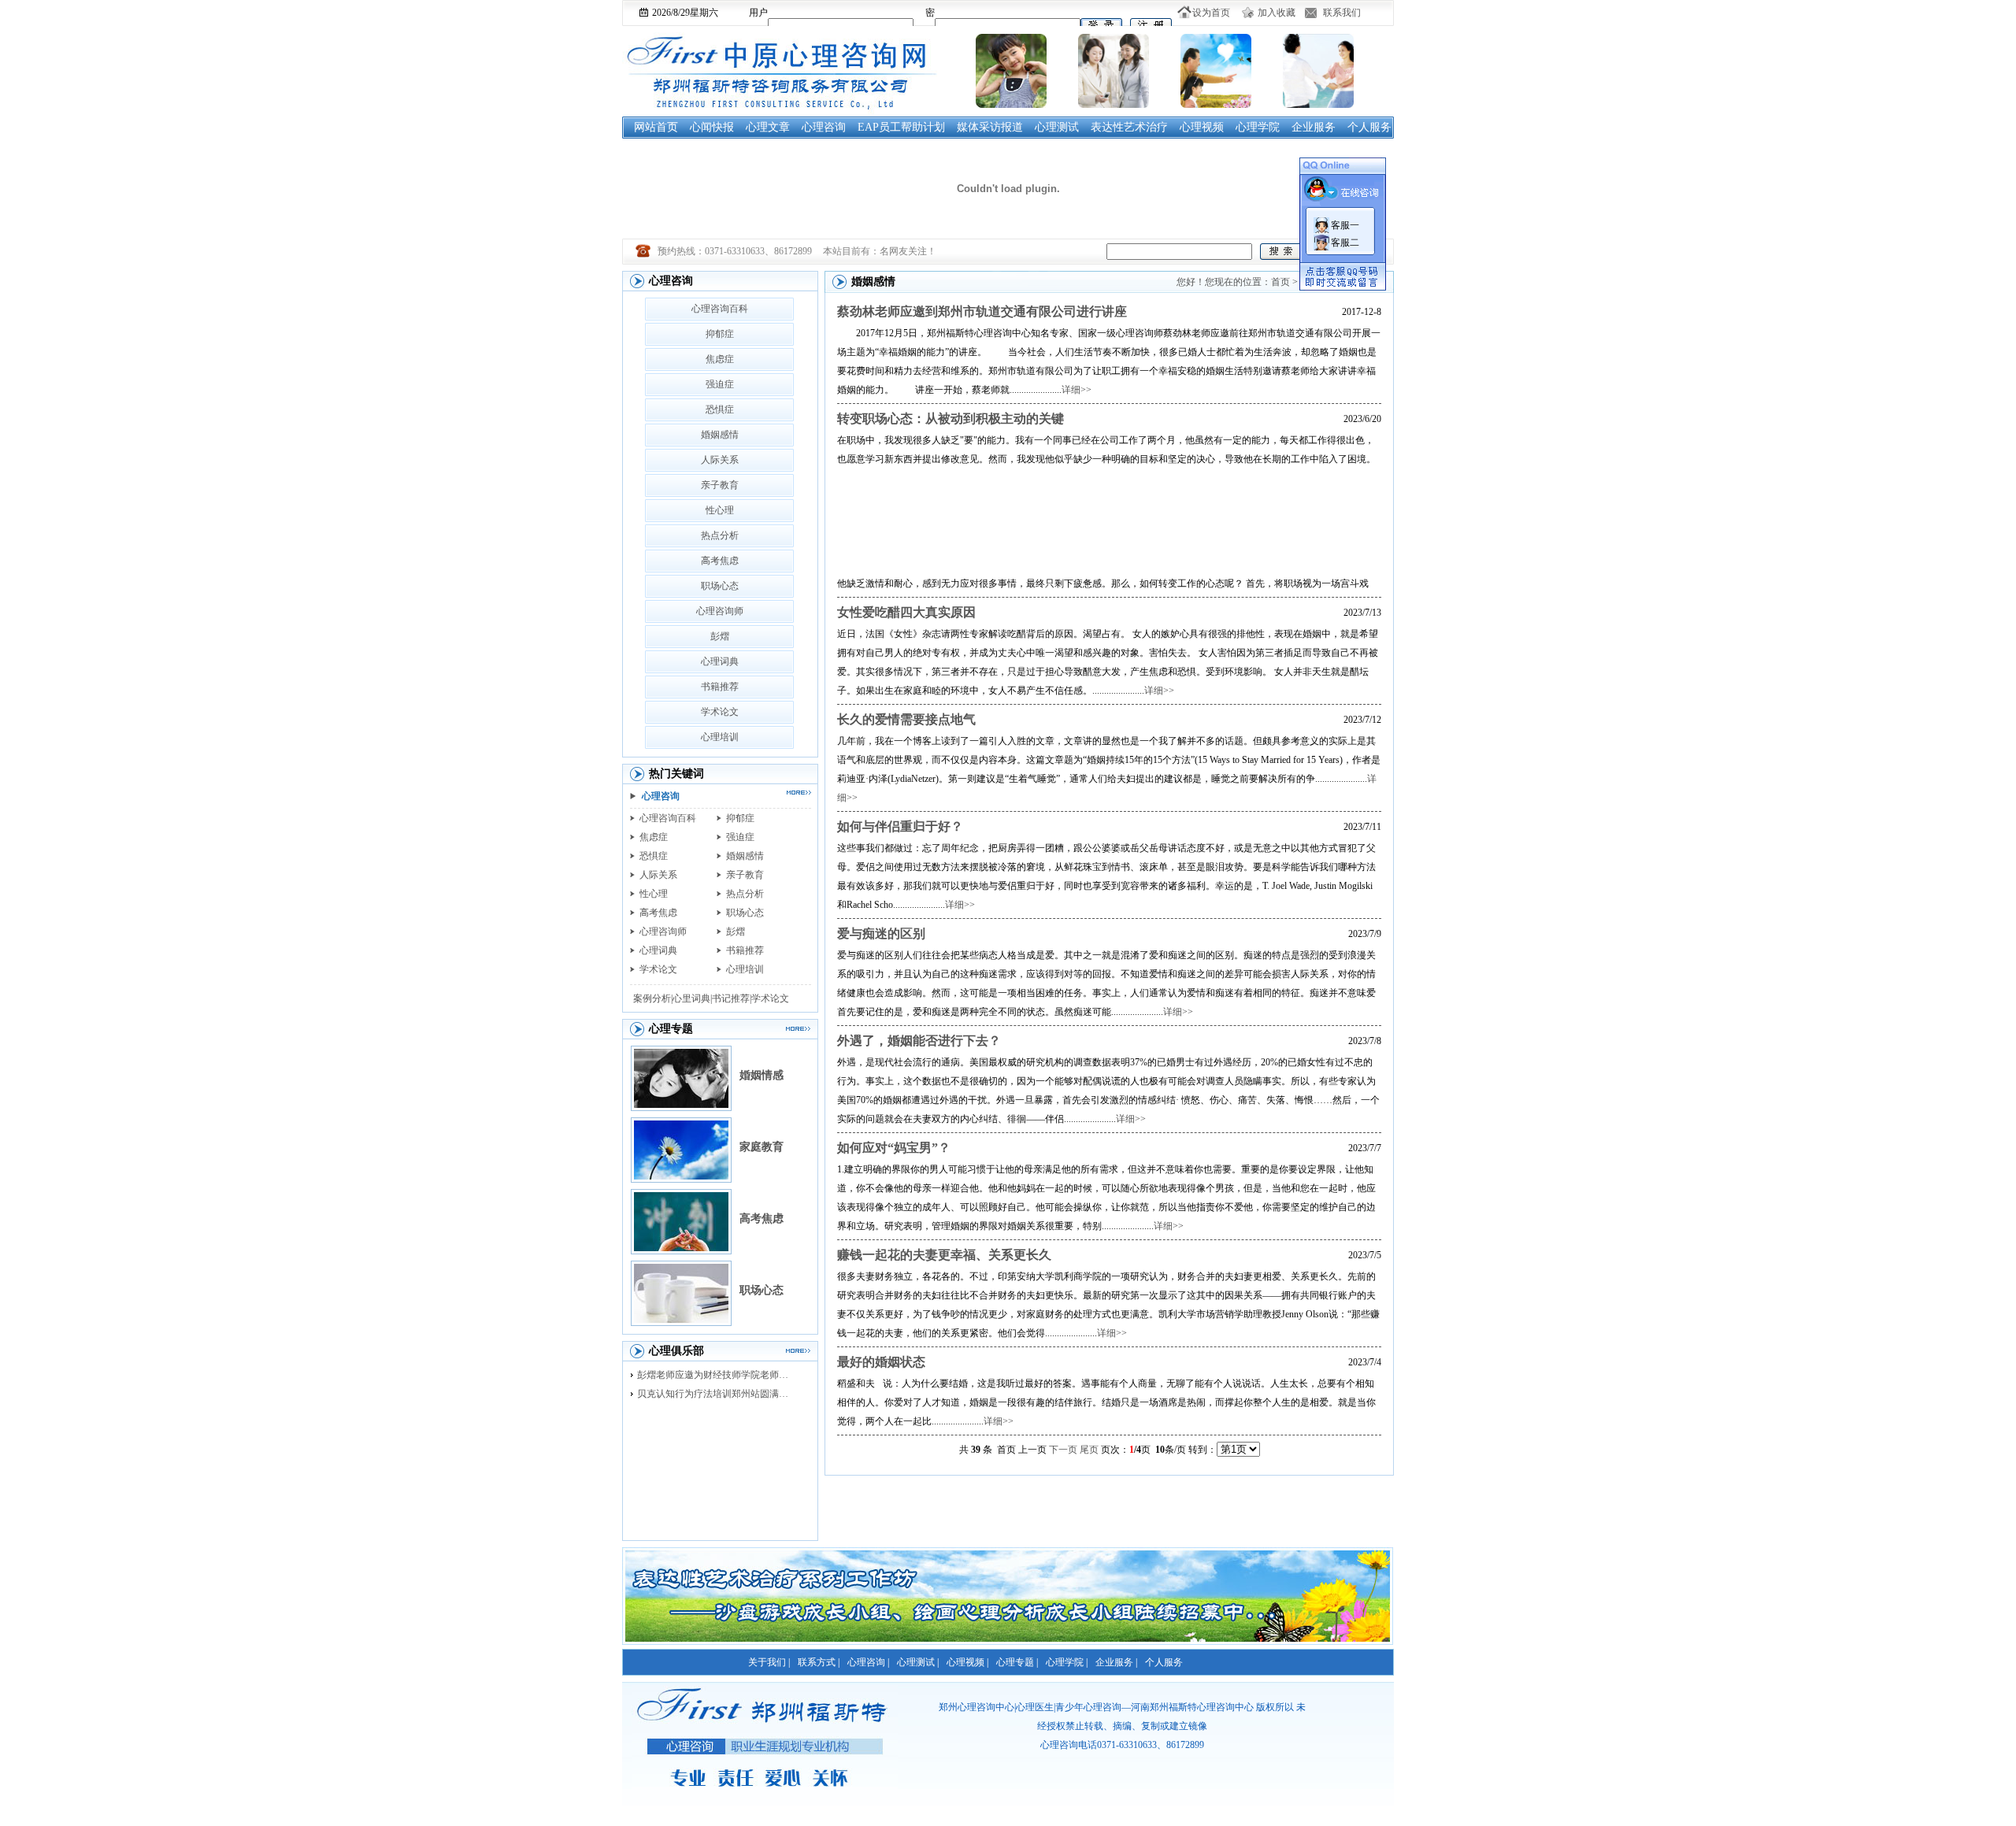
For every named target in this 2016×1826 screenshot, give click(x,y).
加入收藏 (1277, 13)
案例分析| (653, 998)
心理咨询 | (868, 1662)
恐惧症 (720, 409)
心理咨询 (824, 127)
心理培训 (720, 737)
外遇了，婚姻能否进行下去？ (919, 1041)
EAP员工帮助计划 (901, 127)
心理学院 (1258, 127)
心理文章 (768, 127)
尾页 (1089, 1450)
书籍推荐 (720, 687)
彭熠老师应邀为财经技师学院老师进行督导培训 (717, 1375)
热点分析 (720, 535)
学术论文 (720, 712)
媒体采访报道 (990, 127)
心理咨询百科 (720, 309)
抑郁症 (720, 334)
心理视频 (1202, 127)
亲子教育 (720, 485)
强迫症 (720, 384)
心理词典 (720, 661)
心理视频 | (967, 1662)
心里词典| (692, 998)
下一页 (1063, 1450)
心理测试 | (918, 1662)
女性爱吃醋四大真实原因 (906, 612)
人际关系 (720, 460)
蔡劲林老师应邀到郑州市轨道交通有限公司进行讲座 (982, 311)
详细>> (1077, 390)
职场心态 (720, 586)
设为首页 (1211, 13)
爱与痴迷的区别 (881, 933)
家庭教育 (762, 1147)
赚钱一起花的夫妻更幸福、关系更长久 (944, 1255)
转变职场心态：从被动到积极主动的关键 (951, 419)
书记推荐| (732, 998)
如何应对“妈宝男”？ (894, 1148)
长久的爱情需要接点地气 (906, 719)
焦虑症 (720, 359)
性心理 (720, 510)
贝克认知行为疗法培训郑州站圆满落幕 (717, 1394)
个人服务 (1369, 127)
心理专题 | (1017, 1662)
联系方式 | (819, 1662)
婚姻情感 (762, 1075)
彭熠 (720, 636)
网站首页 (656, 127)
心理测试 (1057, 127)
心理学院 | (1067, 1662)
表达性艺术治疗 (1129, 127)
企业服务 (1314, 127)
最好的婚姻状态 (881, 1362)
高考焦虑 (720, 561)
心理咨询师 (720, 611)
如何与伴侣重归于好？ (900, 826)
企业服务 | (1116, 1662)
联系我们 (1342, 13)
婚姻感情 (720, 435)
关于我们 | (769, 1662)
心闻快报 (712, 127)
